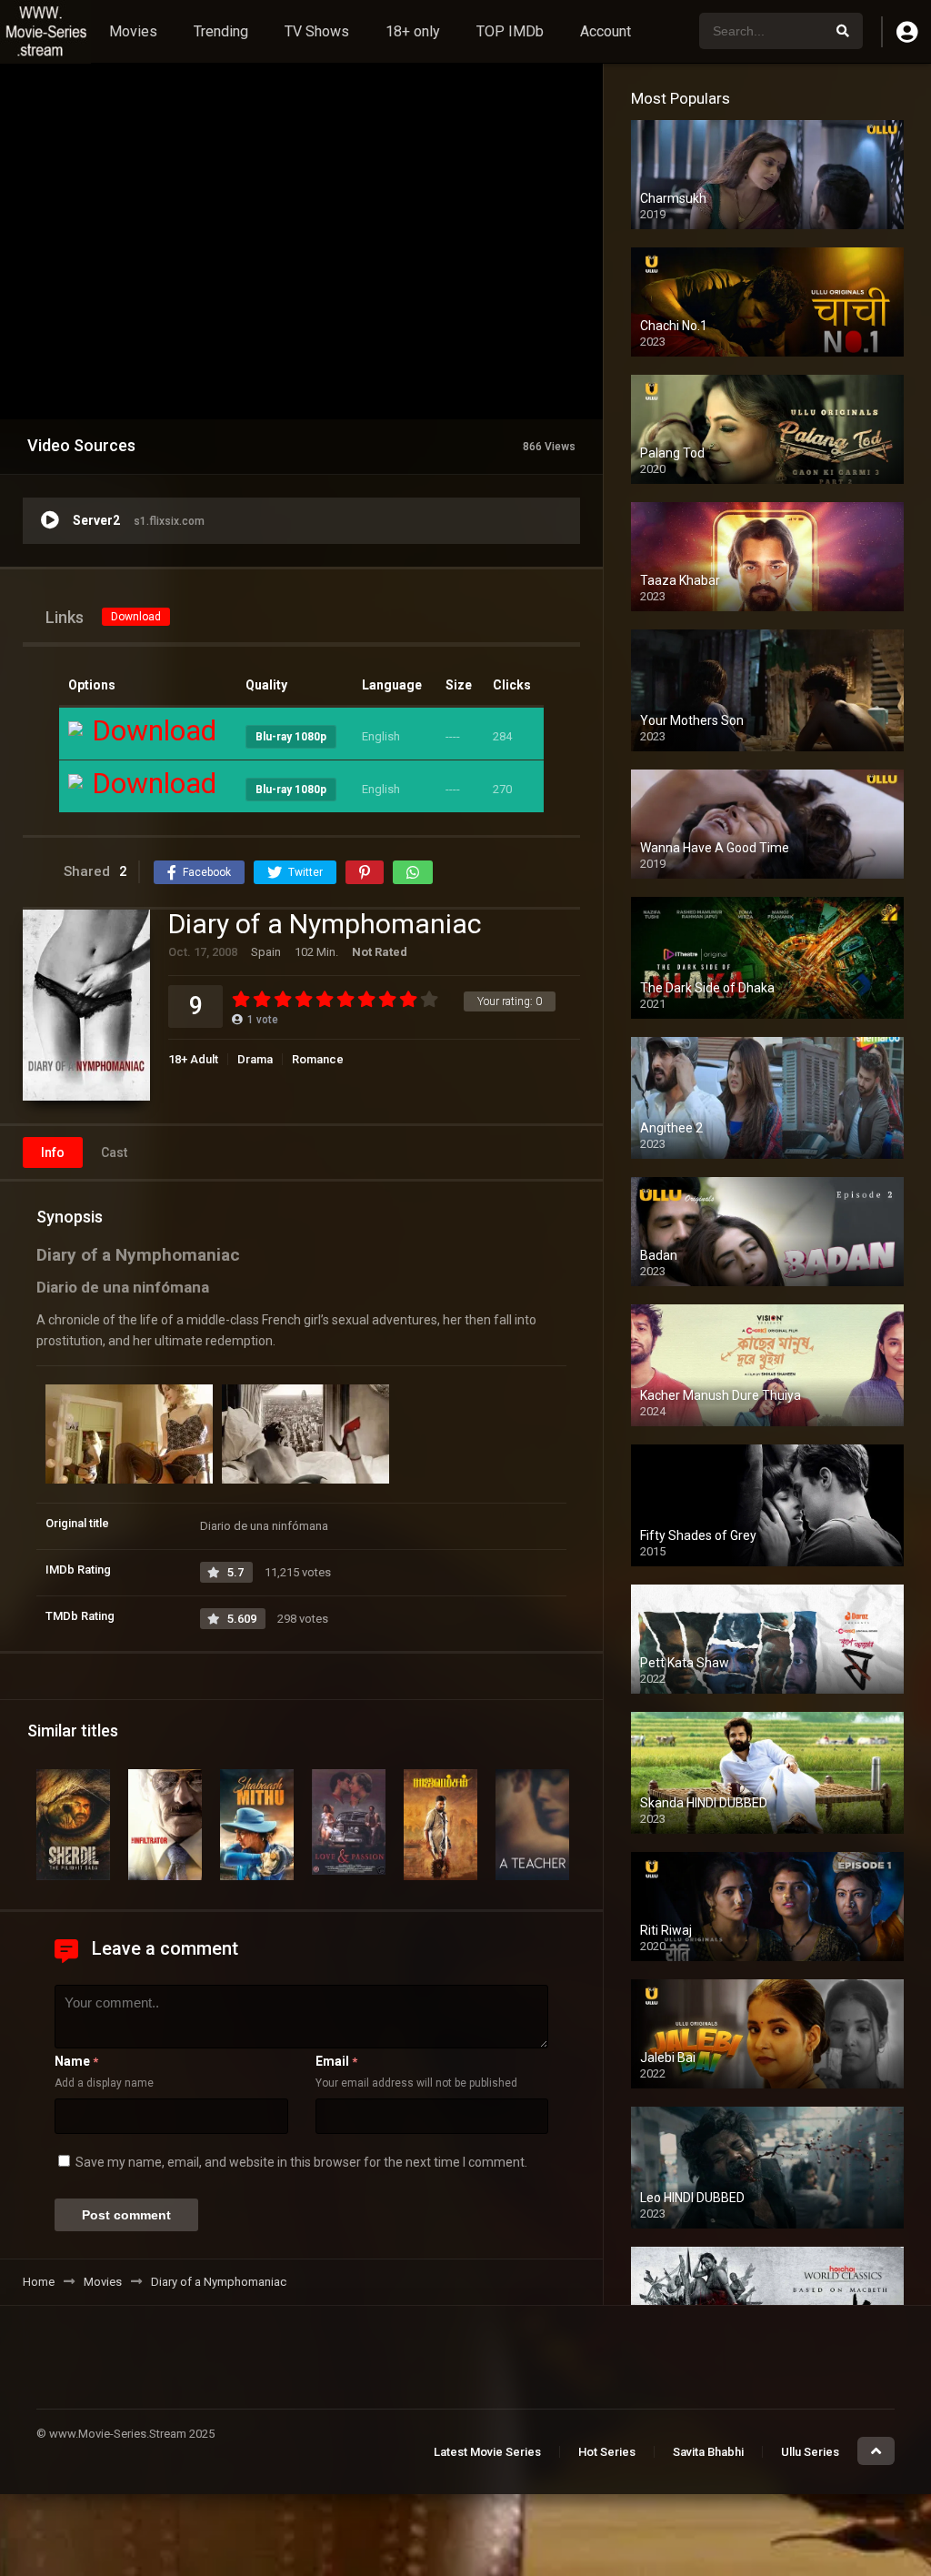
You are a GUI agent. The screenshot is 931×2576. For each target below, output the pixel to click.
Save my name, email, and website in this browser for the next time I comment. (301, 2162)
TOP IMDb (510, 31)
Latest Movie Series (487, 2452)
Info (53, 1152)
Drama (255, 1059)
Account (606, 31)
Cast (114, 1152)
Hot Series (607, 2452)
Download (136, 617)
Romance (318, 1059)
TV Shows (317, 31)
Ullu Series (810, 2452)
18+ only (413, 31)
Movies (133, 31)
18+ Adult (193, 1059)
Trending (221, 31)
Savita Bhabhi (708, 2452)
